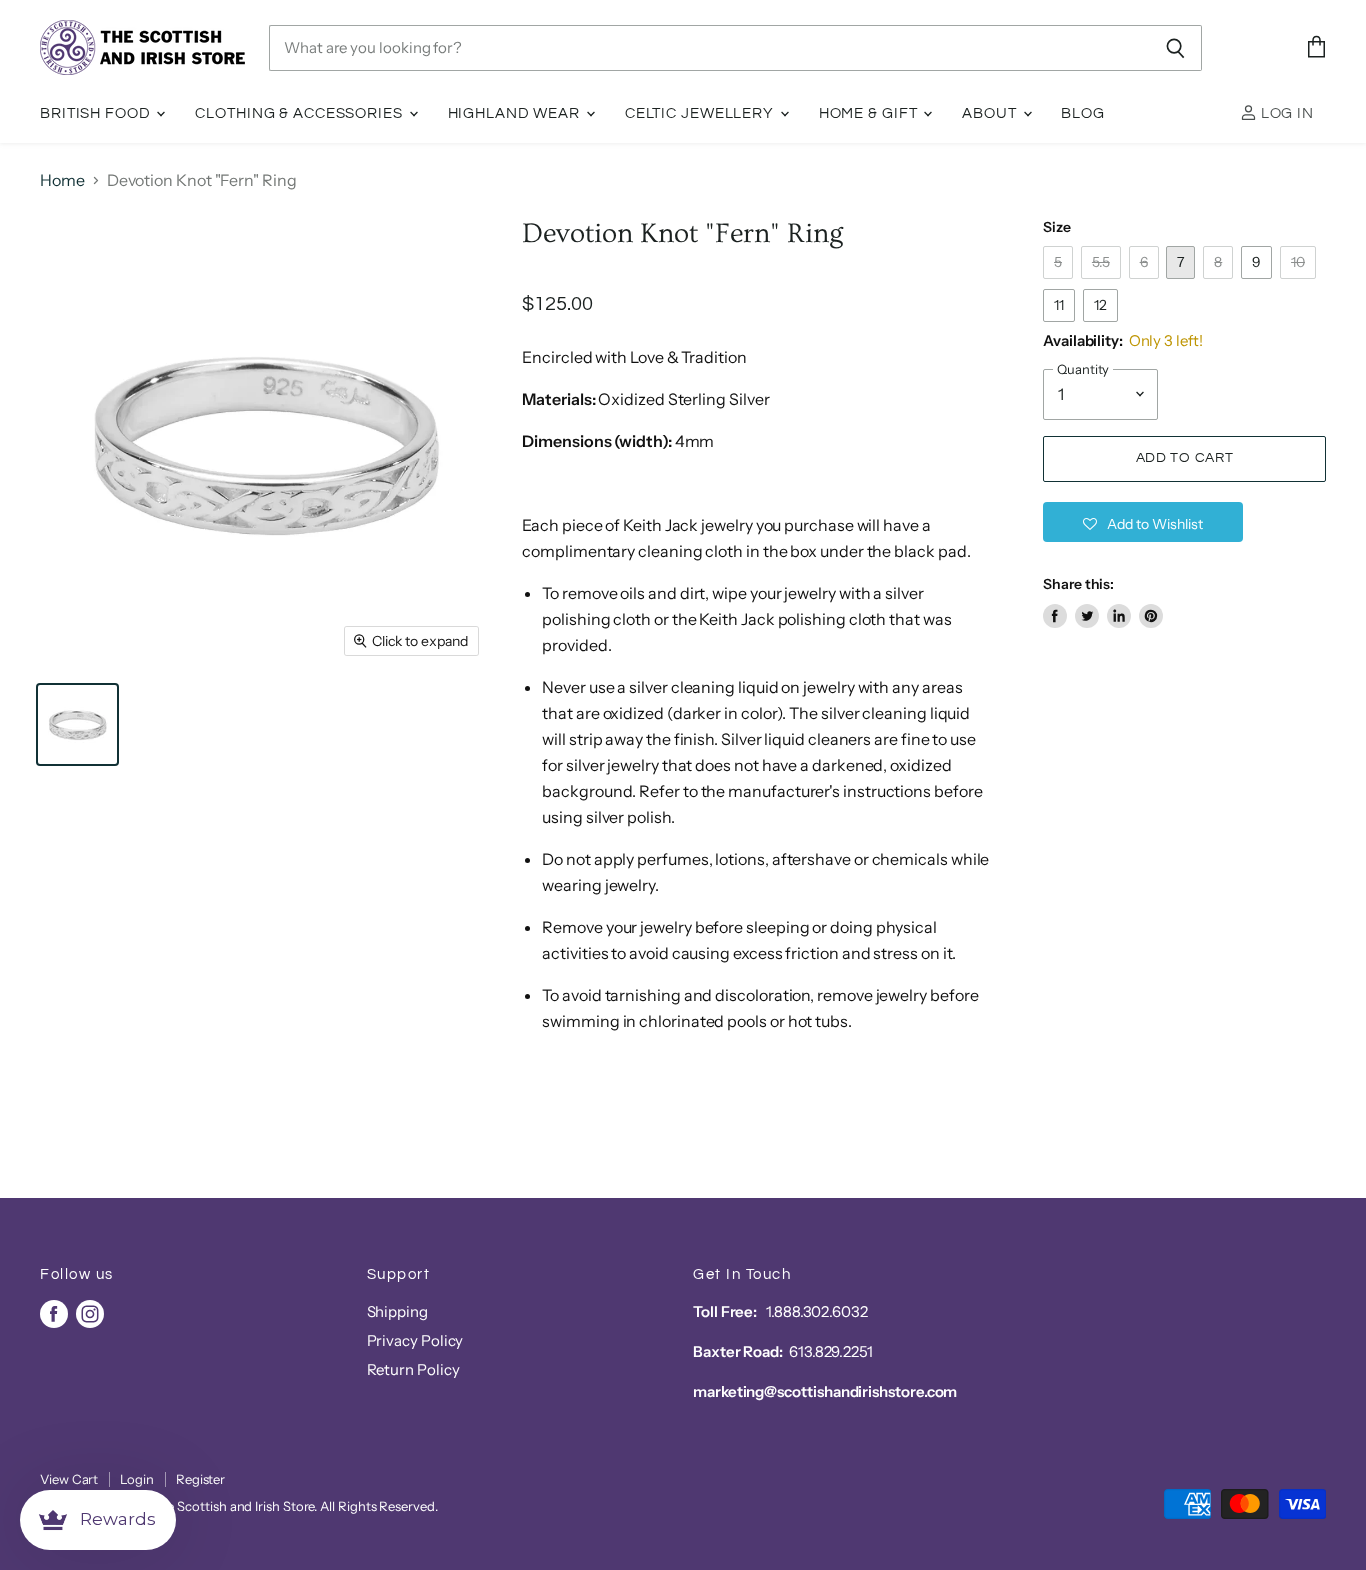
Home (62, 180)
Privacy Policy (415, 1340)
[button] (1143, 522)
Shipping (397, 1311)
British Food (97, 113)
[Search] (1175, 48)
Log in (1285, 113)
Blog (1083, 113)
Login (137, 1479)
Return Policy (413, 1369)
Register (200, 1479)
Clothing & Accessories (300, 113)
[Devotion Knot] (77, 724)
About (991, 113)
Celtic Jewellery (701, 113)
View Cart (69, 1479)
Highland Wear (516, 113)
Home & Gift (870, 113)
